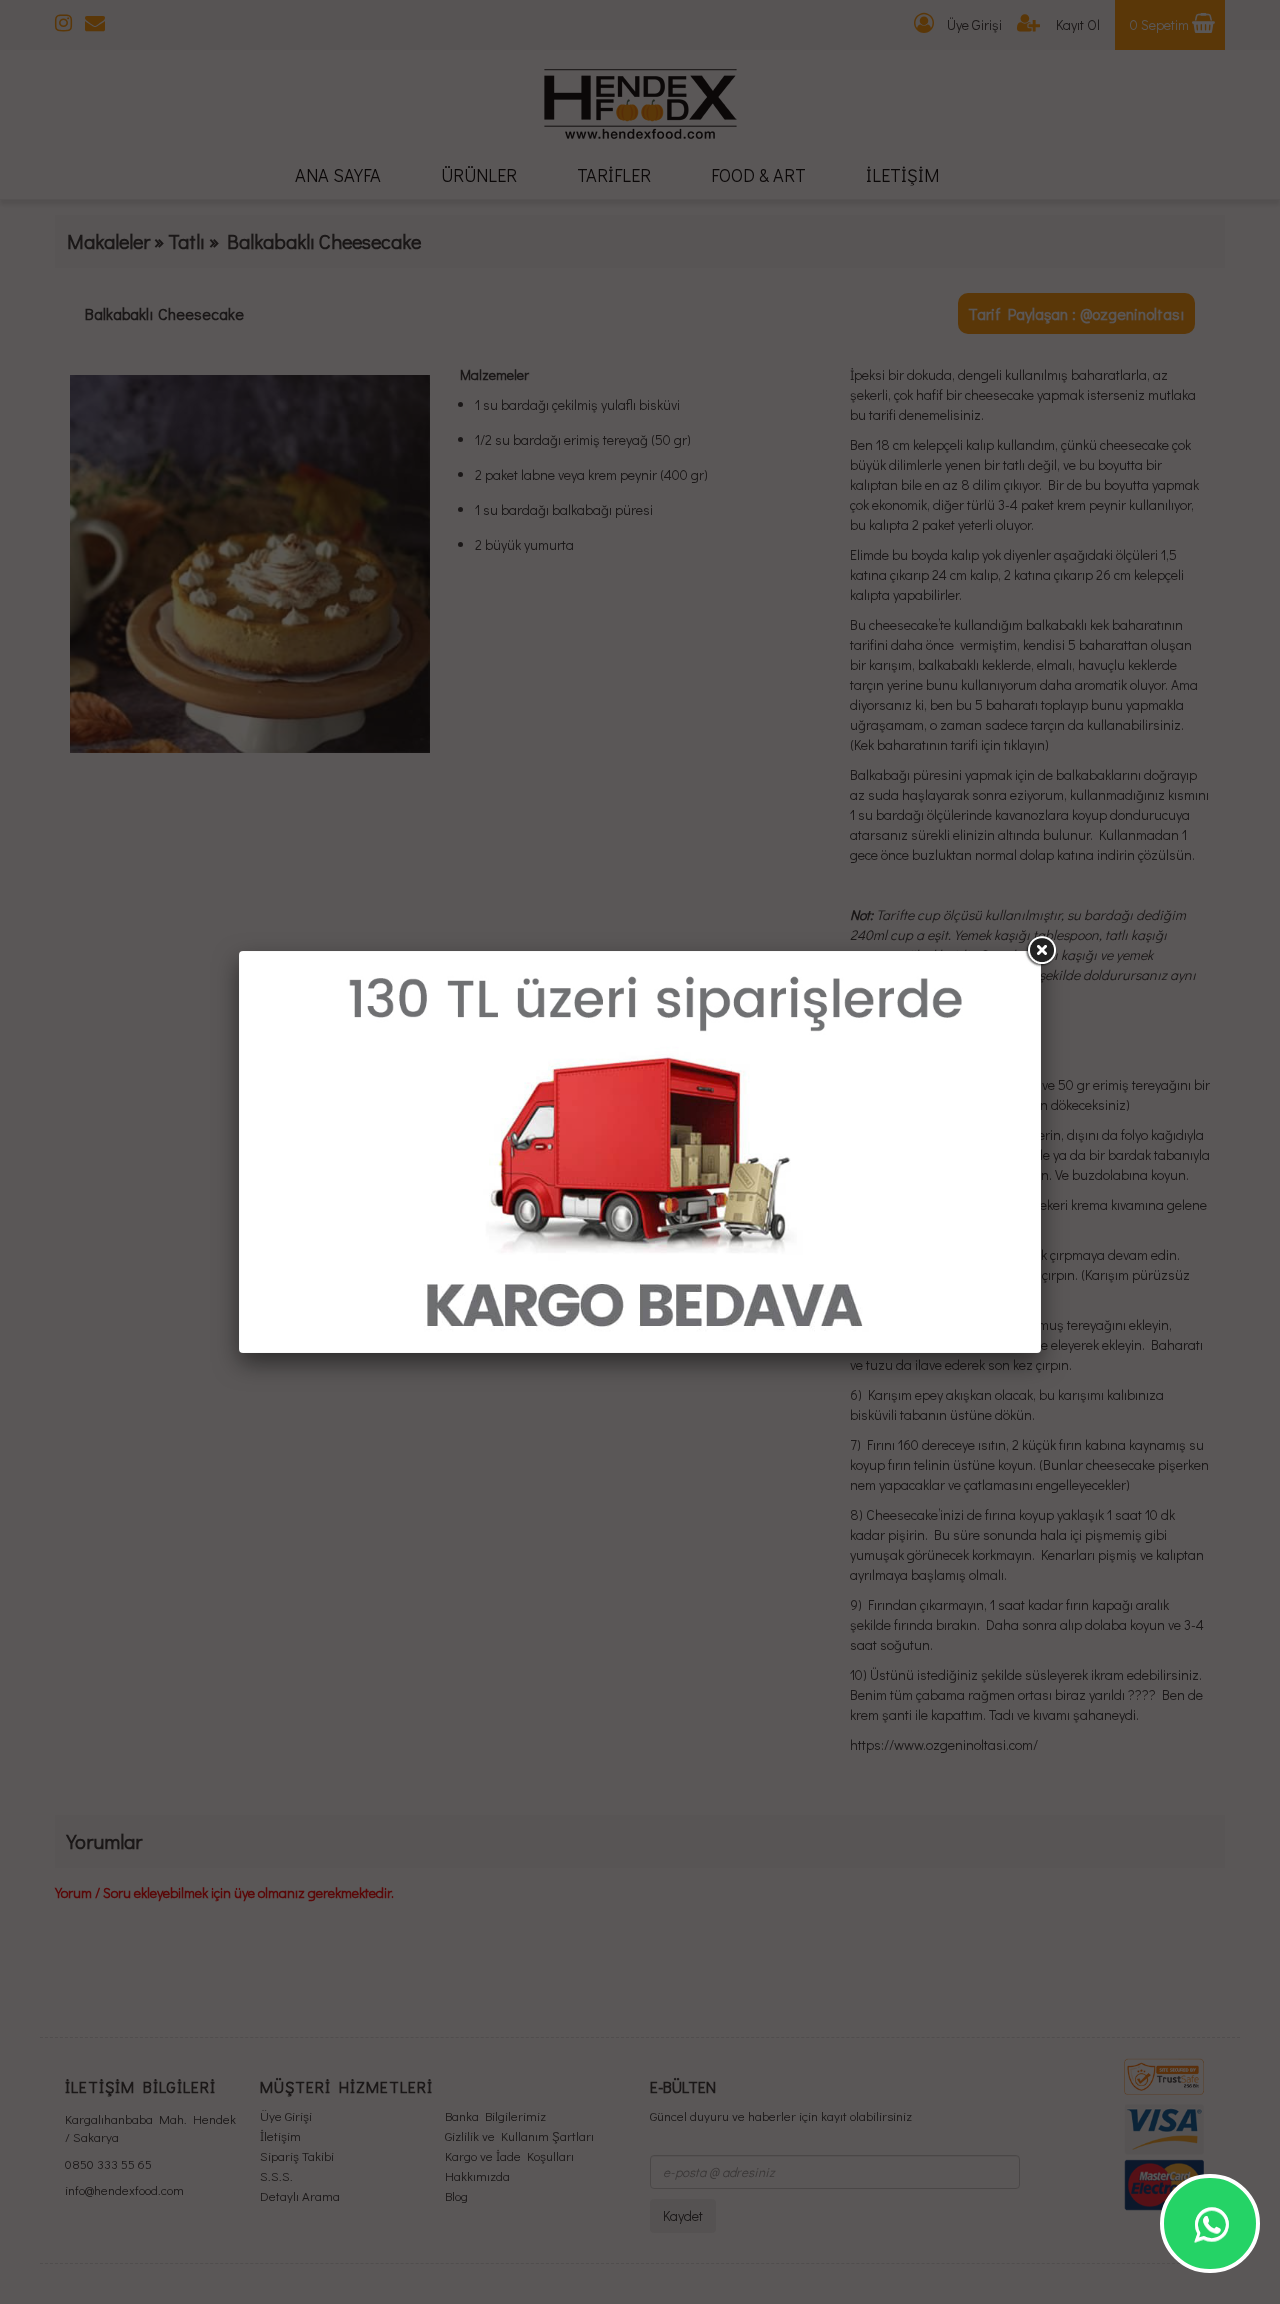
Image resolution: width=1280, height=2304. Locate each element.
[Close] (1041, 951)
